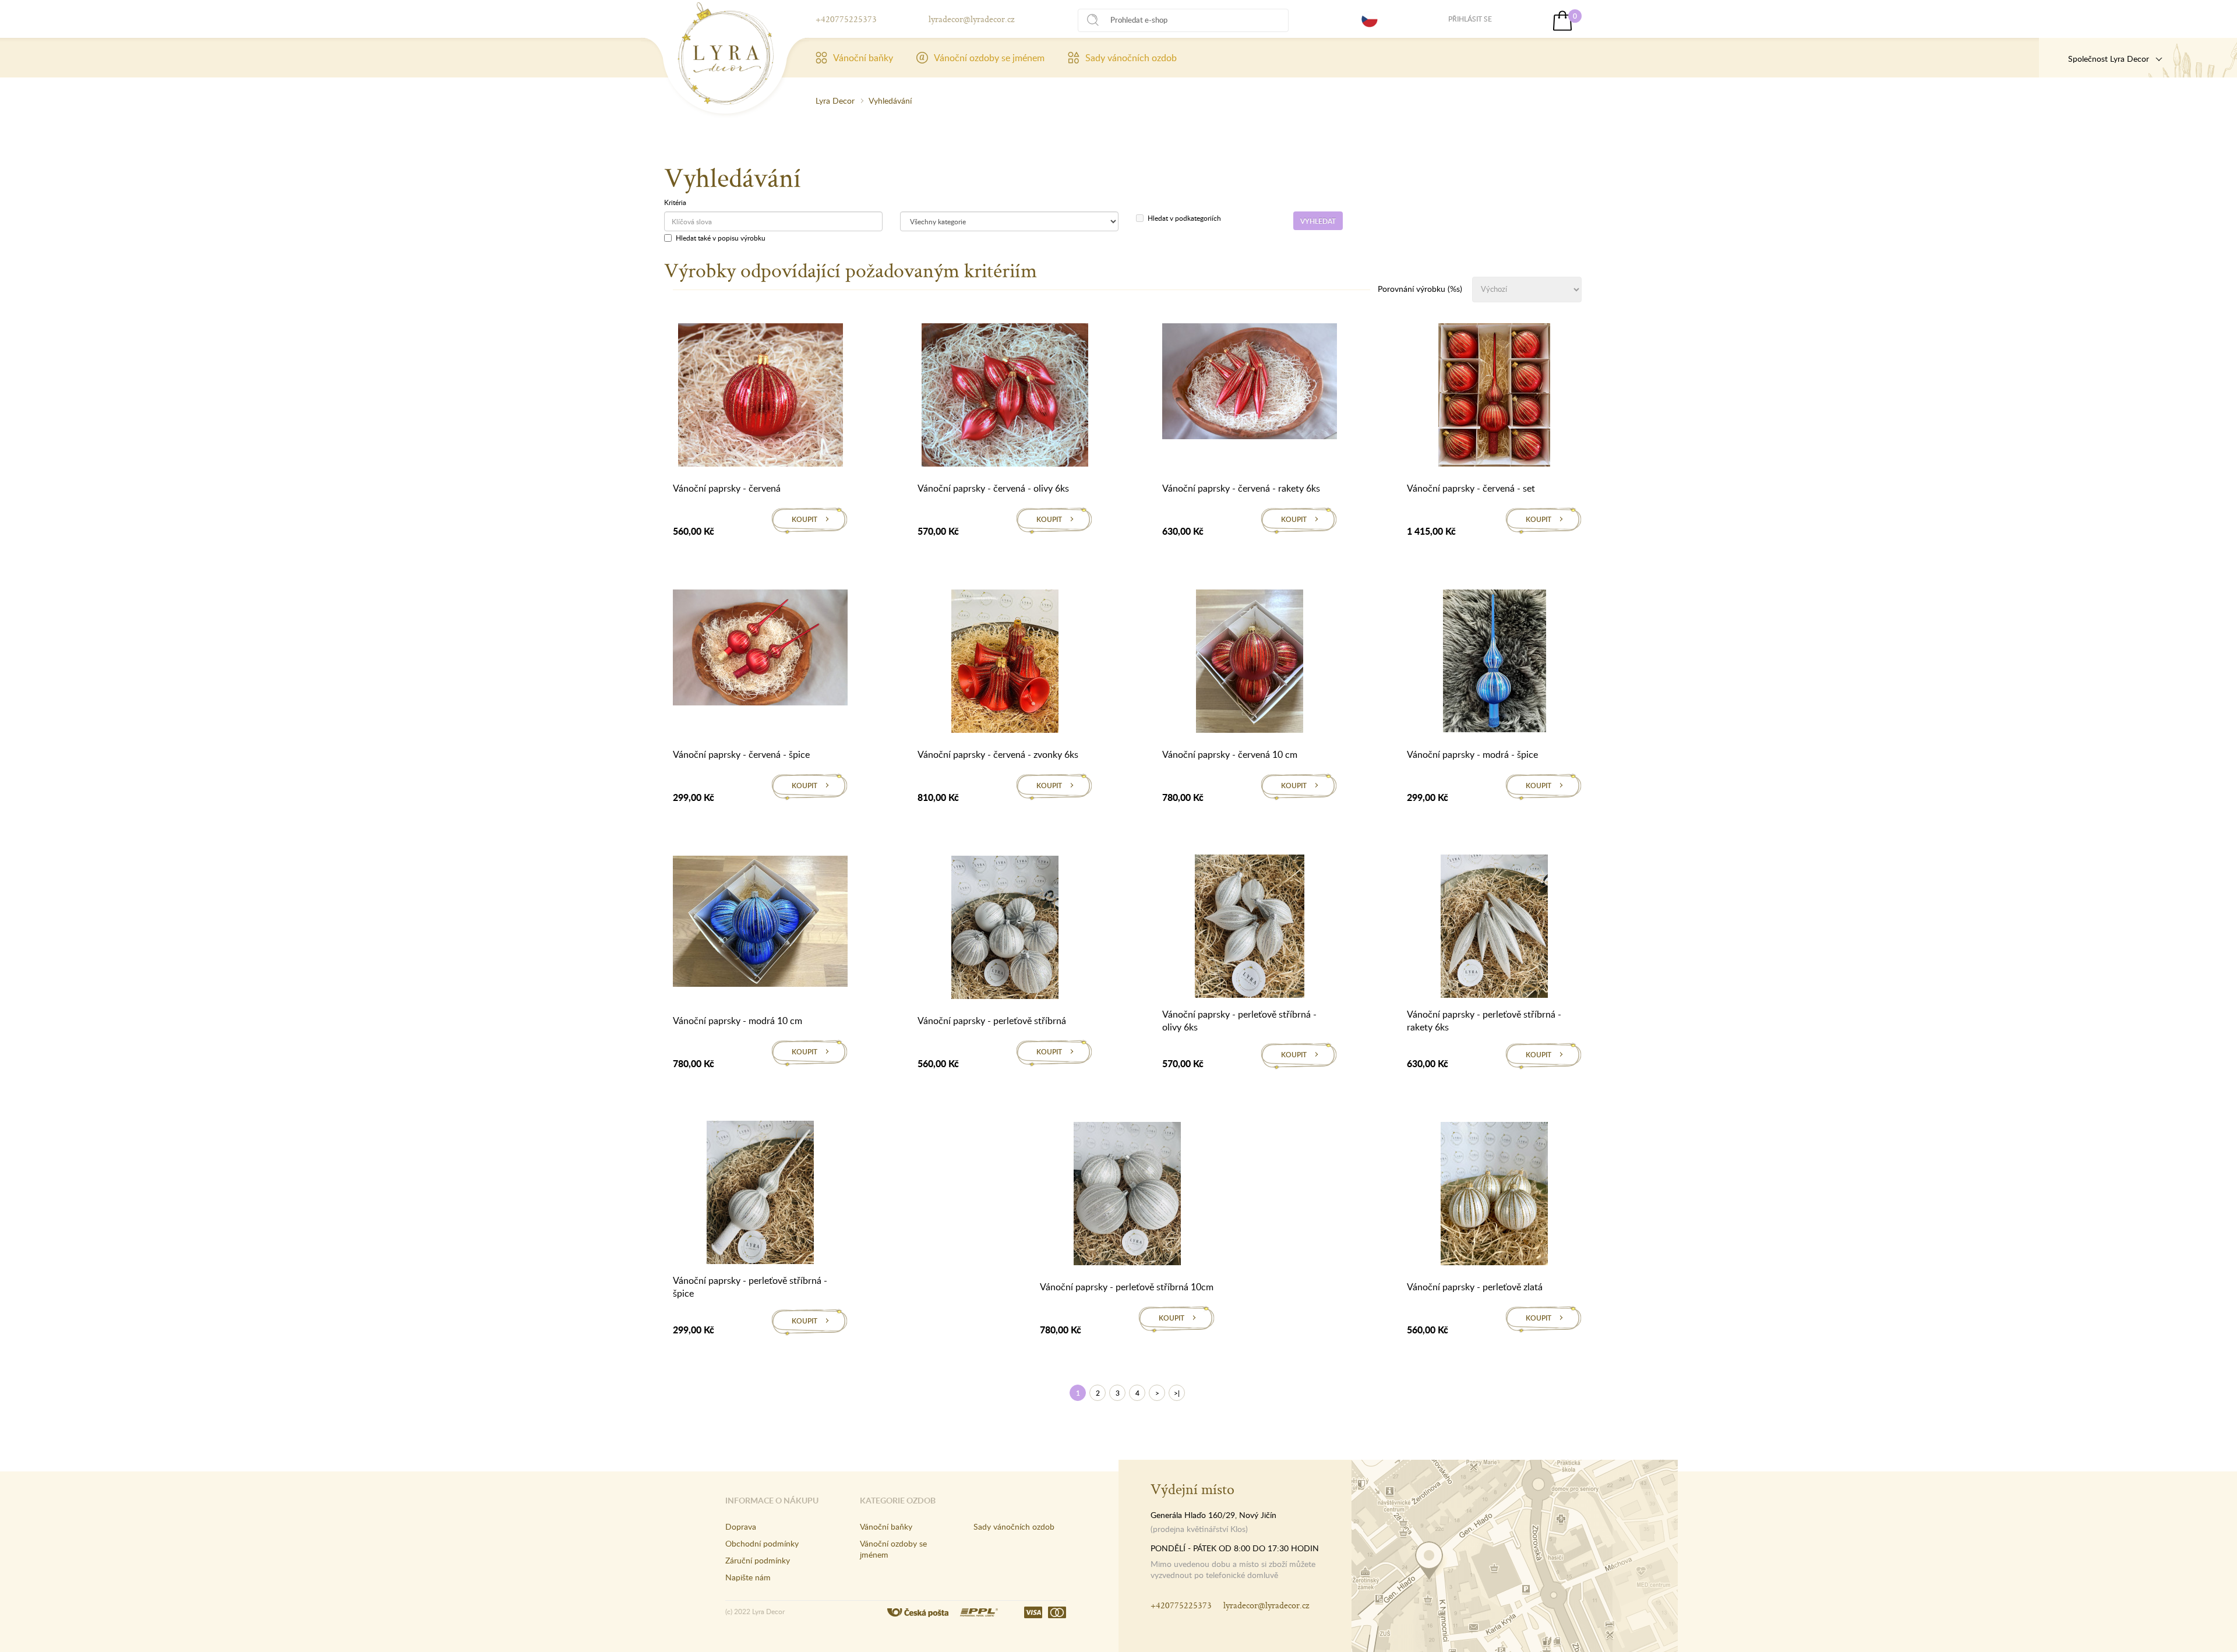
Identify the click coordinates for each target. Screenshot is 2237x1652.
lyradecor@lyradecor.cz (971, 19)
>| (1177, 1393)
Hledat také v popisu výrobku (721, 238)
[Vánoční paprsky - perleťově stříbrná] (1005, 930)
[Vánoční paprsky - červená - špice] (760, 649)
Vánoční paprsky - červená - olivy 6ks (993, 488)
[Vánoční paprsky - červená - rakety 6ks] (1250, 383)
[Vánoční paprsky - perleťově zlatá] (1494, 1196)
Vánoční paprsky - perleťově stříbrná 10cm (1127, 1287)
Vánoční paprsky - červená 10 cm (1230, 754)
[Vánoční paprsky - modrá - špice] (1495, 663)
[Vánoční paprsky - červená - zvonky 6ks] (1005, 663)
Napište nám (748, 1577)
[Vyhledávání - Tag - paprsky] (726, 54)
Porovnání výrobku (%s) (1420, 289)
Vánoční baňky (863, 58)
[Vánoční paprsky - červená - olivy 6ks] (1005, 397)
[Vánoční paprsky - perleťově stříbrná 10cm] (1127, 1196)
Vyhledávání (890, 100)
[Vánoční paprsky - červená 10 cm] (1250, 663)
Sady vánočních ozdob (1131, 58)
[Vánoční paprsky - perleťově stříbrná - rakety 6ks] (1494, 928)
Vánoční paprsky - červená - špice (741, 754)
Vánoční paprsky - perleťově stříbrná (992, 1021)
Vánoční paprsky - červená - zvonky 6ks (998, 754)
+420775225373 (846, 19)
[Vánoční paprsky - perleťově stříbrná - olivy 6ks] (1250, 928)
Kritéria (675, 202)
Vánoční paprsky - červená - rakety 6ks (1241, 488)
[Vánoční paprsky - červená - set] (1494, 397)
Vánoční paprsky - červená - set (1471, 488)
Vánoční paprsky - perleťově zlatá (1475, 1287)
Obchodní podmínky (762, 1543)
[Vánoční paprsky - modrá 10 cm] (760, 923)
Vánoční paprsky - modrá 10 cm (738, 1021)
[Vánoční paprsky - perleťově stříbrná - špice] (760, 1194)
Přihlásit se (1470, 19)
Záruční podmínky (758, 1560)
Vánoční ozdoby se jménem (989, 58)
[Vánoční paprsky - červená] (761, 397)
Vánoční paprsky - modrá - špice (1472, 754)
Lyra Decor (835, 100)
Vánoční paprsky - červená (727, 488)
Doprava (741, 1526)
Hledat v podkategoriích (1184, 218)
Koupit (805, 519)
